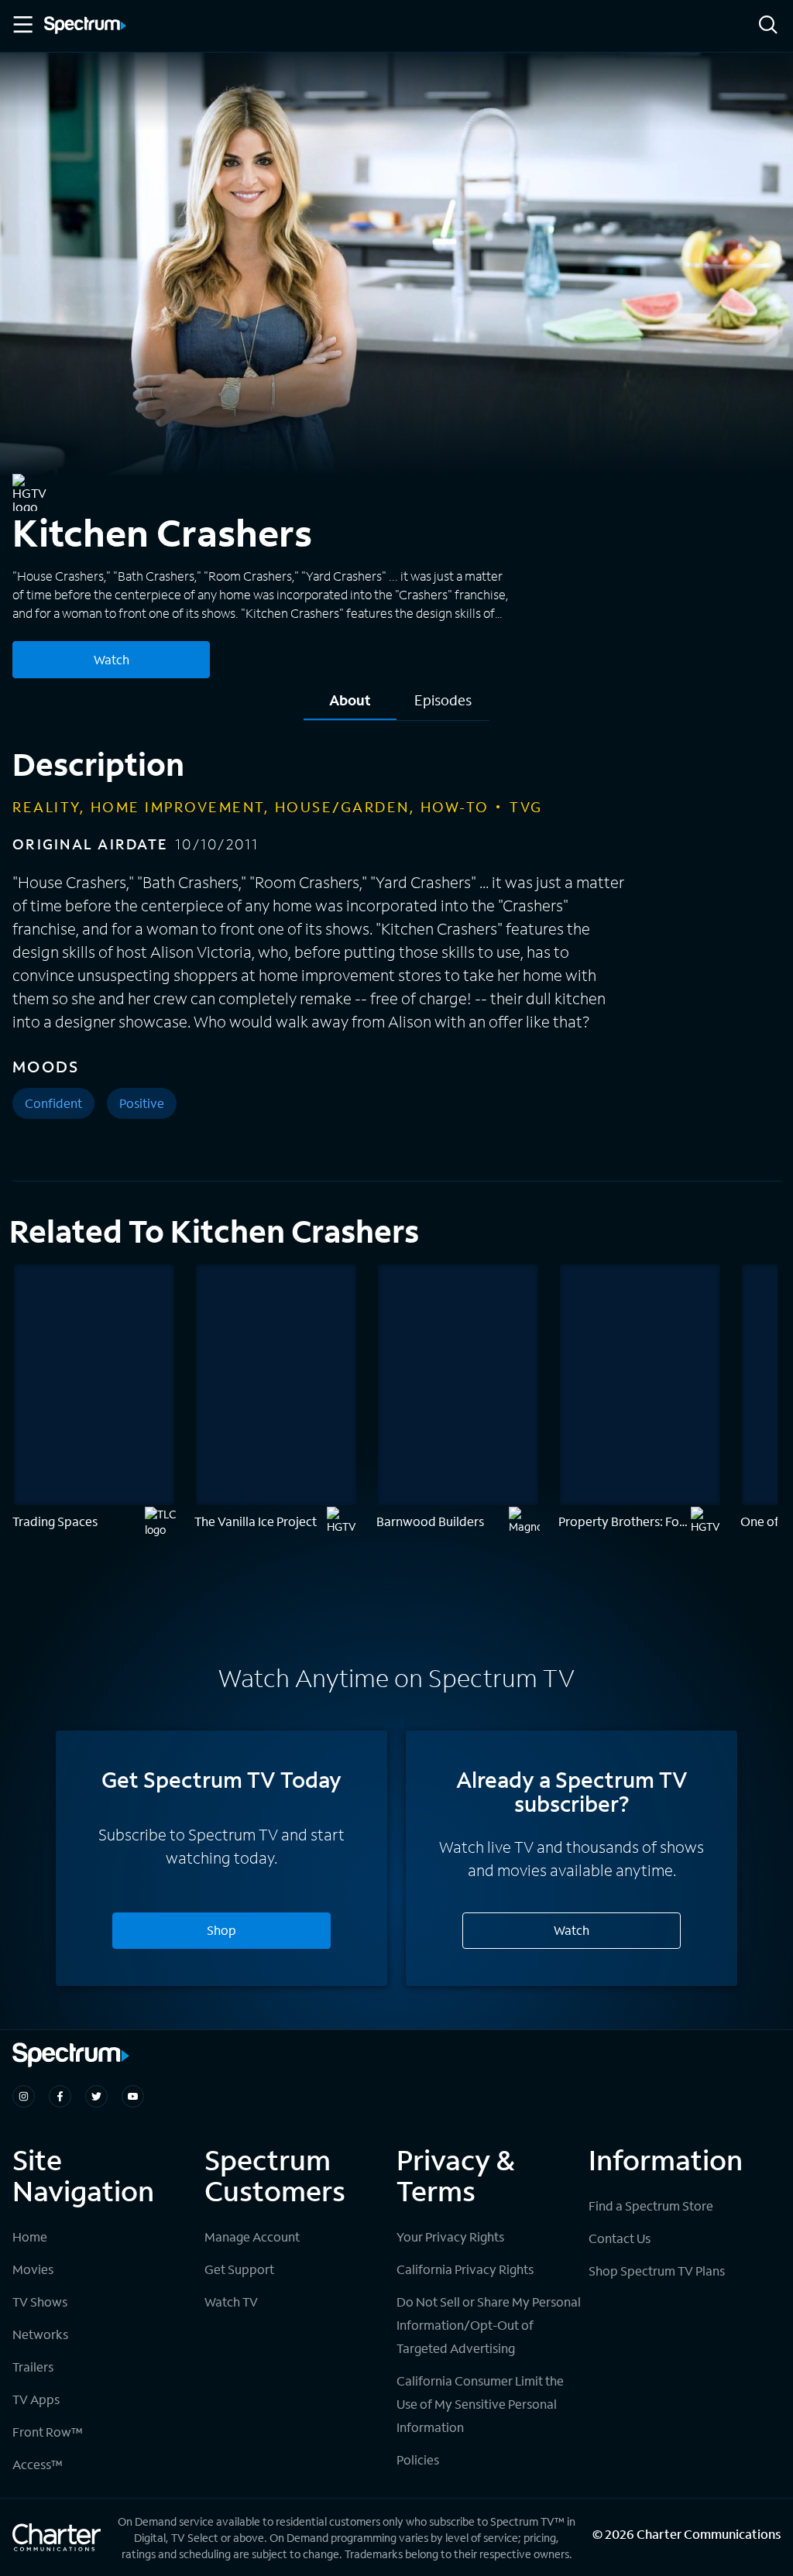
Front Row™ (48, 2432)
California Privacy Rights (465, 2269)
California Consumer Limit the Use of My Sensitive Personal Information (480, 2404)
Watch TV (231, 2302)
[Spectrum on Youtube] (133, 2096)
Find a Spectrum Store (651, 2206)
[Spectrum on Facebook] (60, 2096)
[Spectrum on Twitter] (96, 2096)
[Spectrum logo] (85, 26)
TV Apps (36, 2399)
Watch (112, 659)
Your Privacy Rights (450, 2236)
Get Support (239, 2269)
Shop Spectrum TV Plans (657, 2271)
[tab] (350, 706)
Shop (221, 1930)
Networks (40, 2334)
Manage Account (252, 2236)
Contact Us (620, 2238)
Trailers (33, 2367)
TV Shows (40, 2302)
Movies (33, 2269)
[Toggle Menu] (22, 25)
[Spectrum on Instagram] (24, 2096)
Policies (418, 2459)
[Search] (768, 26)
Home (30, 2236)
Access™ (38, 2464)
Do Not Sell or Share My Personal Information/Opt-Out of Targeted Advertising (489, 2325)
